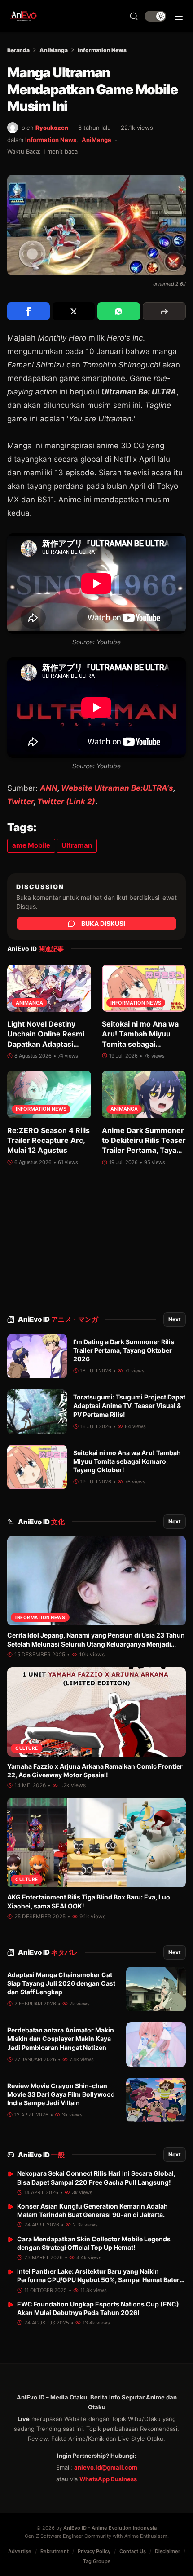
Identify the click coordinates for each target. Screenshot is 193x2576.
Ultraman (77, 845)
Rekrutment (55, 2551)
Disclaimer (167, 2551)
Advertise (20, 2551)
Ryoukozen (52, 128)
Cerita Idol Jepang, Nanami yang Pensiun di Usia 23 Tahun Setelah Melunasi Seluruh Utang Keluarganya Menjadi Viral (96, 1644)
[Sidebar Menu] (179, 16)
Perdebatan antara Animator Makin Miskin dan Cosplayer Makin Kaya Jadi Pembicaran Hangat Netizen (61, 2039)
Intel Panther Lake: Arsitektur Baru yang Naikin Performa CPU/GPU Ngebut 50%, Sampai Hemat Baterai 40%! (101, 2280)
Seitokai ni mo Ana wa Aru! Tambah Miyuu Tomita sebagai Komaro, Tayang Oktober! (140, 1044)
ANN (49, 788)
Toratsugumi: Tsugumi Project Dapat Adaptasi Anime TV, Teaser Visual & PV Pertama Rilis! (129, 1406)
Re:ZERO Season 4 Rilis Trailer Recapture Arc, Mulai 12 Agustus (48, 1140)
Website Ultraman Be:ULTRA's (117, 788)
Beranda (18, 50)
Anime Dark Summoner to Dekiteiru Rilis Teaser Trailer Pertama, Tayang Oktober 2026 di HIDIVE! (144, 1151)
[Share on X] (74, 311)
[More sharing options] (164, 311)
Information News (102, 50)
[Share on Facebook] (29, 311)
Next (175, 1319)
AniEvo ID (58, 1319)
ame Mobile (31, 845)
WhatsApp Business (108, 2479)
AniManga (54, 50)
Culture (27, 1748)
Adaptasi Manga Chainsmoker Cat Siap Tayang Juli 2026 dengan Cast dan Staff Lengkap (61, 1983)
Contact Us (133, 2551)
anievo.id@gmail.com (106, 2467)
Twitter (20, 801)
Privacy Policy (94, 2551)
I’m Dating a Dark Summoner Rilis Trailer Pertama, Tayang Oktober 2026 (124, 1350)
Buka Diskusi (103, 923)
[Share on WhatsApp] (119, 311)
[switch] (155, 16)
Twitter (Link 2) (66, 801)
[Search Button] (134, 16)
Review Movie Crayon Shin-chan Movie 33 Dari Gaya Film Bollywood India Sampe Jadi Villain (61, 2094)
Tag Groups (97, 2561)
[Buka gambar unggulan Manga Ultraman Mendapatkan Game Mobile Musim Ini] (96, 225)
